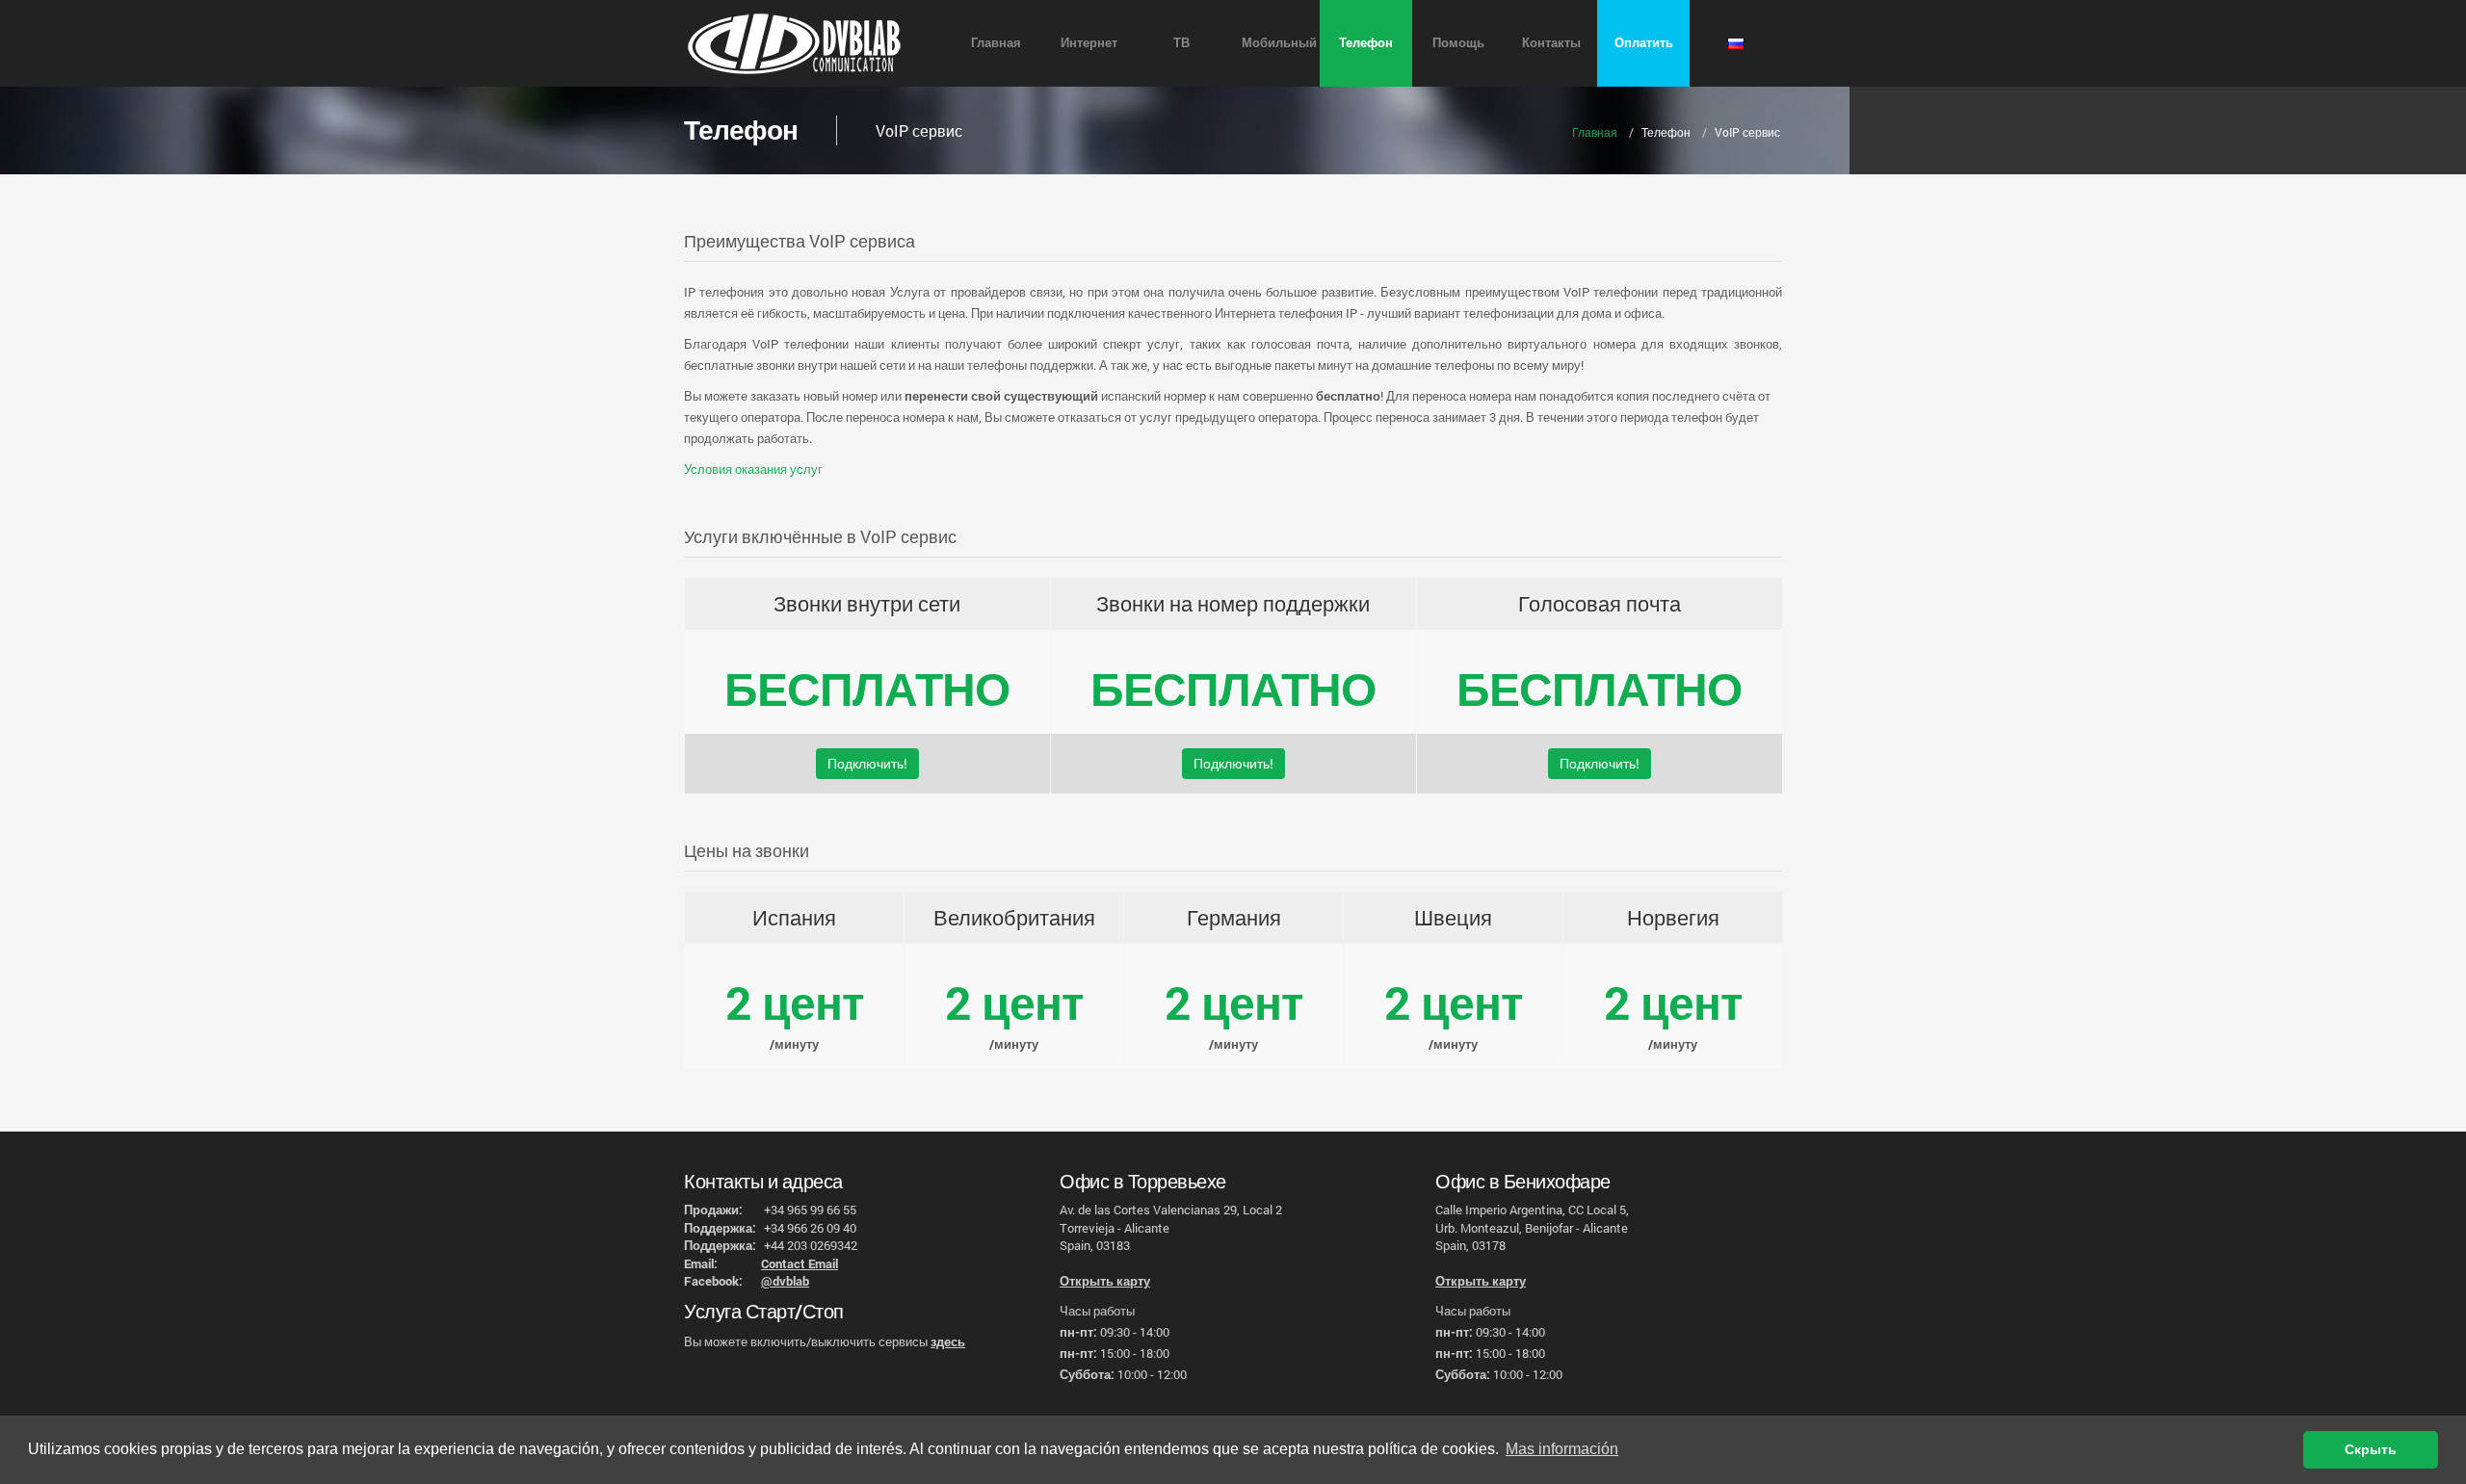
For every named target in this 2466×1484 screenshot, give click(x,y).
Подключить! (867, 763)
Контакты (1551, 42)
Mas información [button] (1562, 1449)
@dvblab (785, 1281)
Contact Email (800, 1263)
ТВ (1181, 42)
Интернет (1089, 42)
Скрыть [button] (2371, 1449)
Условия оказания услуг (753, 469)
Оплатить (1644, 42)
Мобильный (1279, 42)
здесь (948, 1341)
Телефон (1366, 42)
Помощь (1458, 42)
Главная (996, 42)
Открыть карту (1105, 1281)
